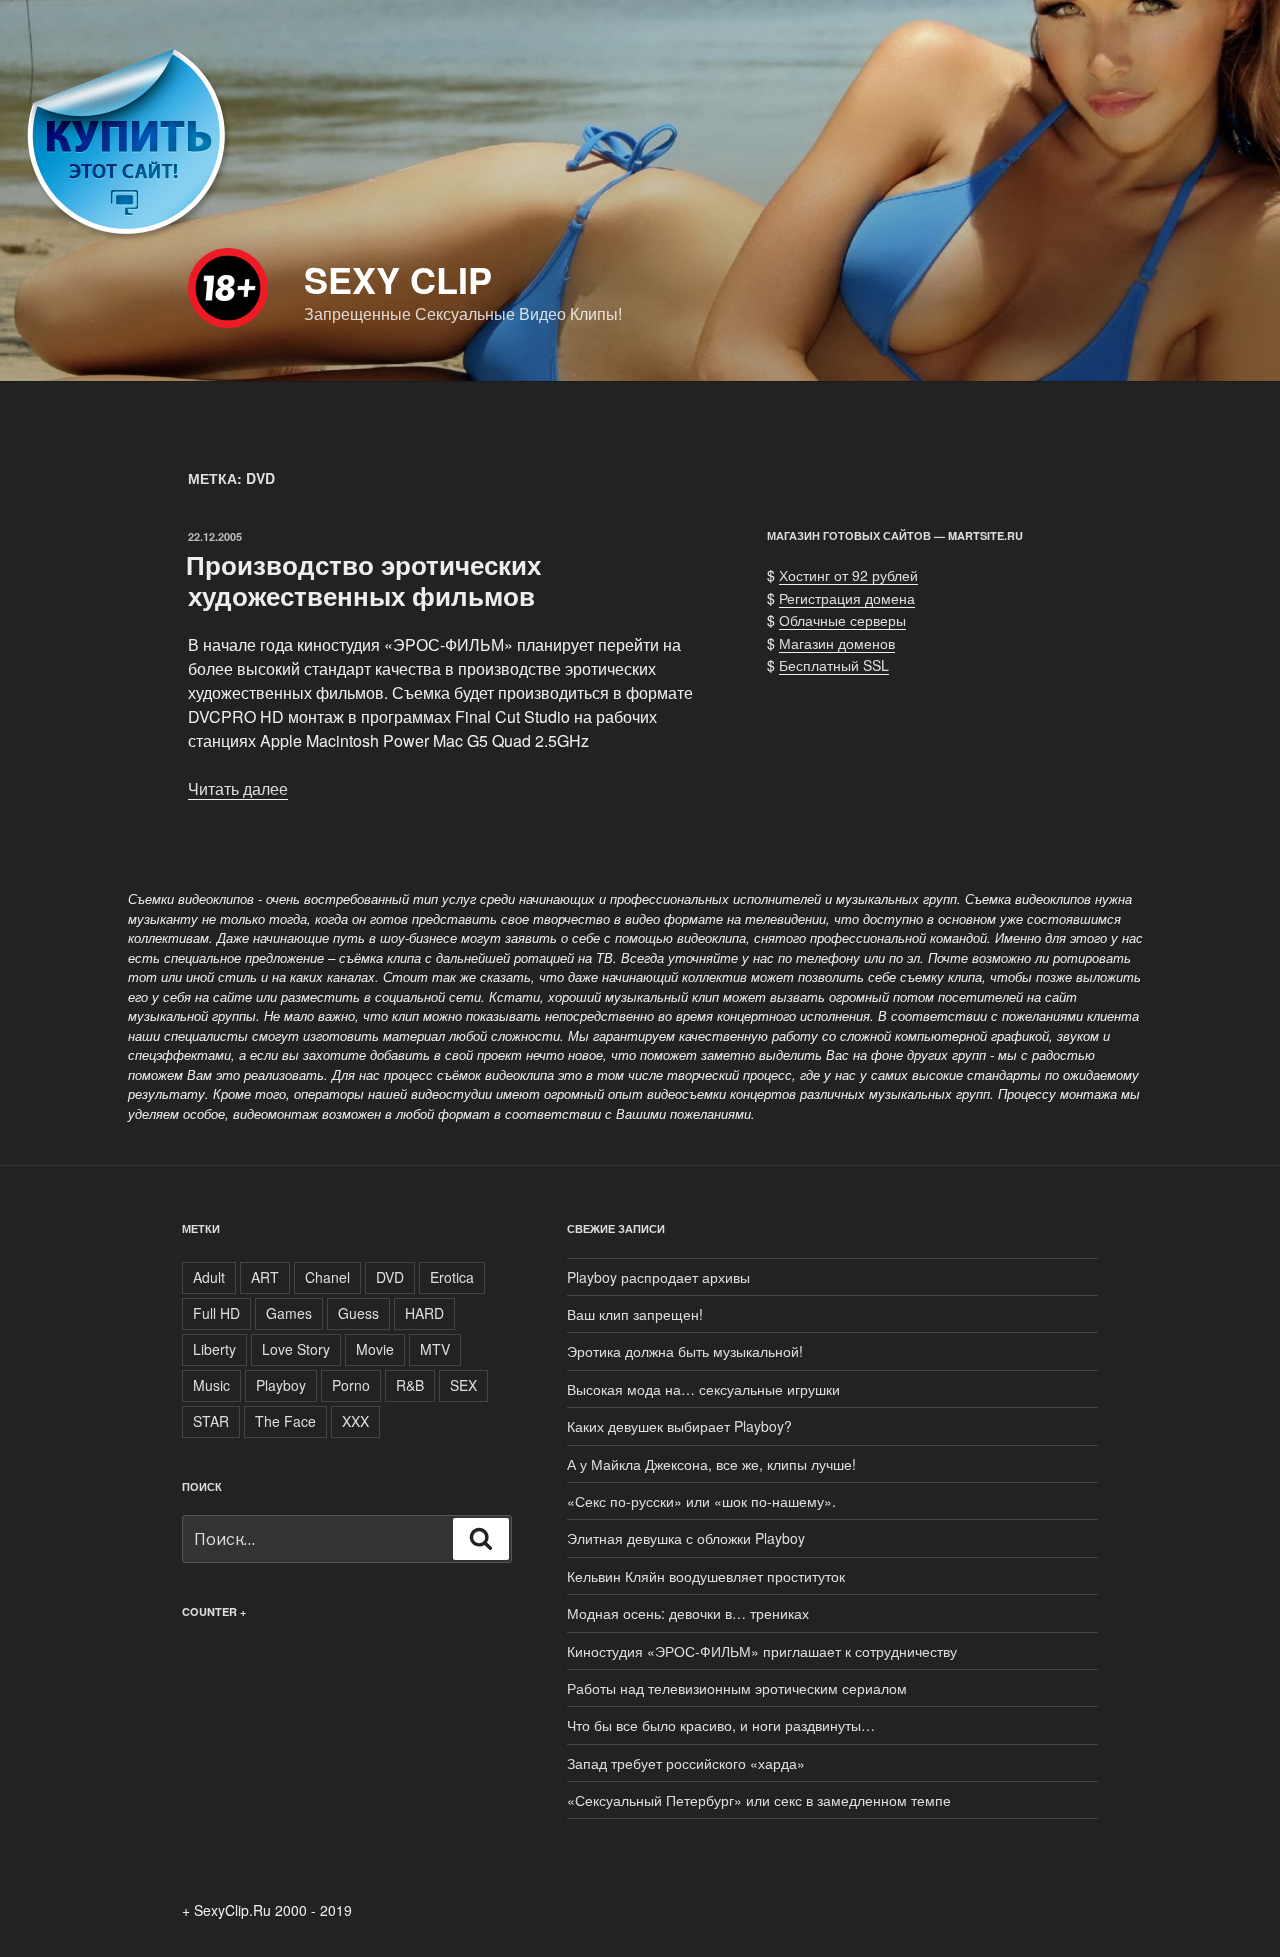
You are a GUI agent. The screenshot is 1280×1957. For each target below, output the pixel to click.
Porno (351, 1385)
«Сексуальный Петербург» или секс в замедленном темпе (759, 1800)
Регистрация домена (847, 598)
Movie (375, 1349)
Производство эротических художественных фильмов (363, 580)
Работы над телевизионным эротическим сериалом (737, 1688)
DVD (390, 1277)
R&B (410, 1385)
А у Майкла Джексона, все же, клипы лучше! (711, 1464)
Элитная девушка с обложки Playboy (686, 1538)
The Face (285, 1421)
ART (265, 1277)
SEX (463, 1385)
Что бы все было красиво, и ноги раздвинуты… (721, 1725)
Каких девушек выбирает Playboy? (679, 1426)
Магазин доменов (837, 643)
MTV (435, 1349)
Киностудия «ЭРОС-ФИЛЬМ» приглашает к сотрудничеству (762, 1651)
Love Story (296, 1349)
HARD (424, 1313)
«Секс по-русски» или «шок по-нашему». (701, 1501)
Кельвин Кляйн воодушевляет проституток (706, 1576)
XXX (355, 1421)
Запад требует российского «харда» (686, 1763)
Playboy (281, 1385)
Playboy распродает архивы (658, 1277)
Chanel (327, 1277)
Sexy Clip (398, 279)
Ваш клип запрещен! (635, 1314)
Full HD (216, 1313)
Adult (209, 1277)
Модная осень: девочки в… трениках (688, 1613)
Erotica (452, 1277)
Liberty (214, 1349)
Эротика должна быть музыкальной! (685, 1351)
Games (289, 1313)
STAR (211, 1421)
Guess (358, 1313)
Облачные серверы (842, 620)
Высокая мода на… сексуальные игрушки (703, 1389)
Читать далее (238, 788)
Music (211, 1385)
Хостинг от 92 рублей (848, 575)
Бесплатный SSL (834, 665)
